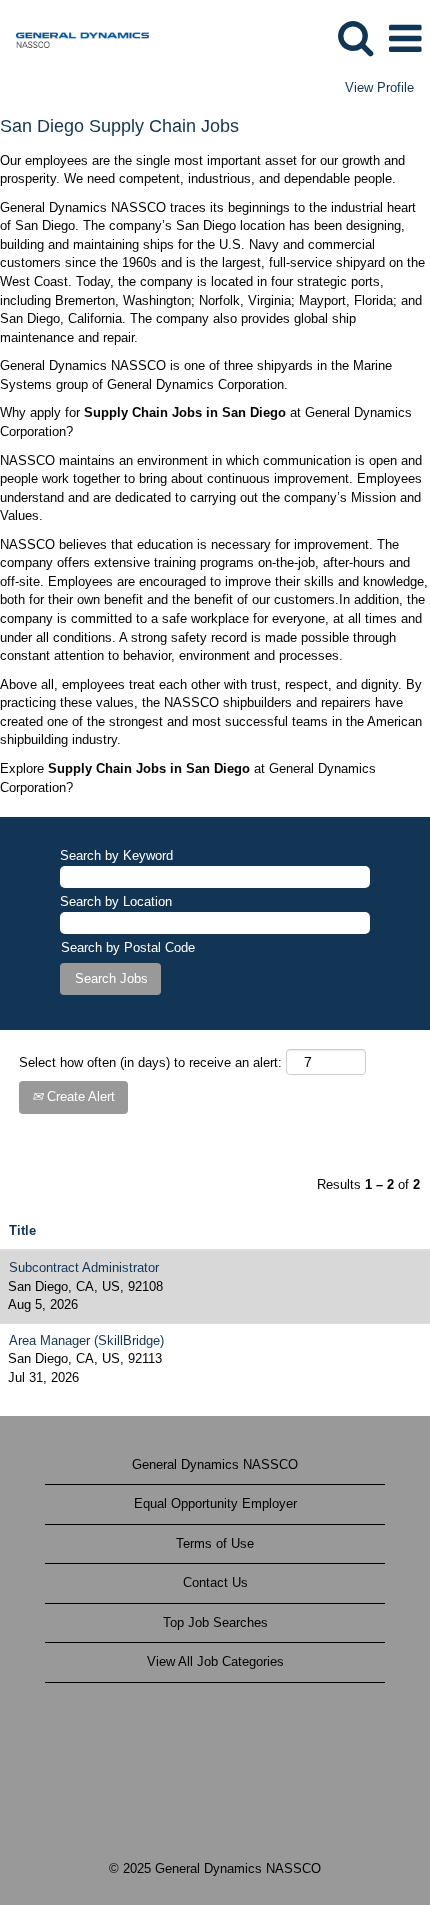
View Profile (379, 87)
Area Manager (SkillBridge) (86, 1340)
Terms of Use (215, 1543)
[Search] (355, 37)
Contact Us (215, 1582)
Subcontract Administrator (84, 1267)
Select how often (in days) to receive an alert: (150, 1062)
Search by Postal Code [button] (128, 947)
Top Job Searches (215, 1622)
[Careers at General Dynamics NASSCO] (75, 37)
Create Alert (79, 1096)
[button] (405, 38)
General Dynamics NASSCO (215, 1464)
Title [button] (22, 1230)
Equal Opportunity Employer (215, 1503)
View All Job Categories (215, 1661)
